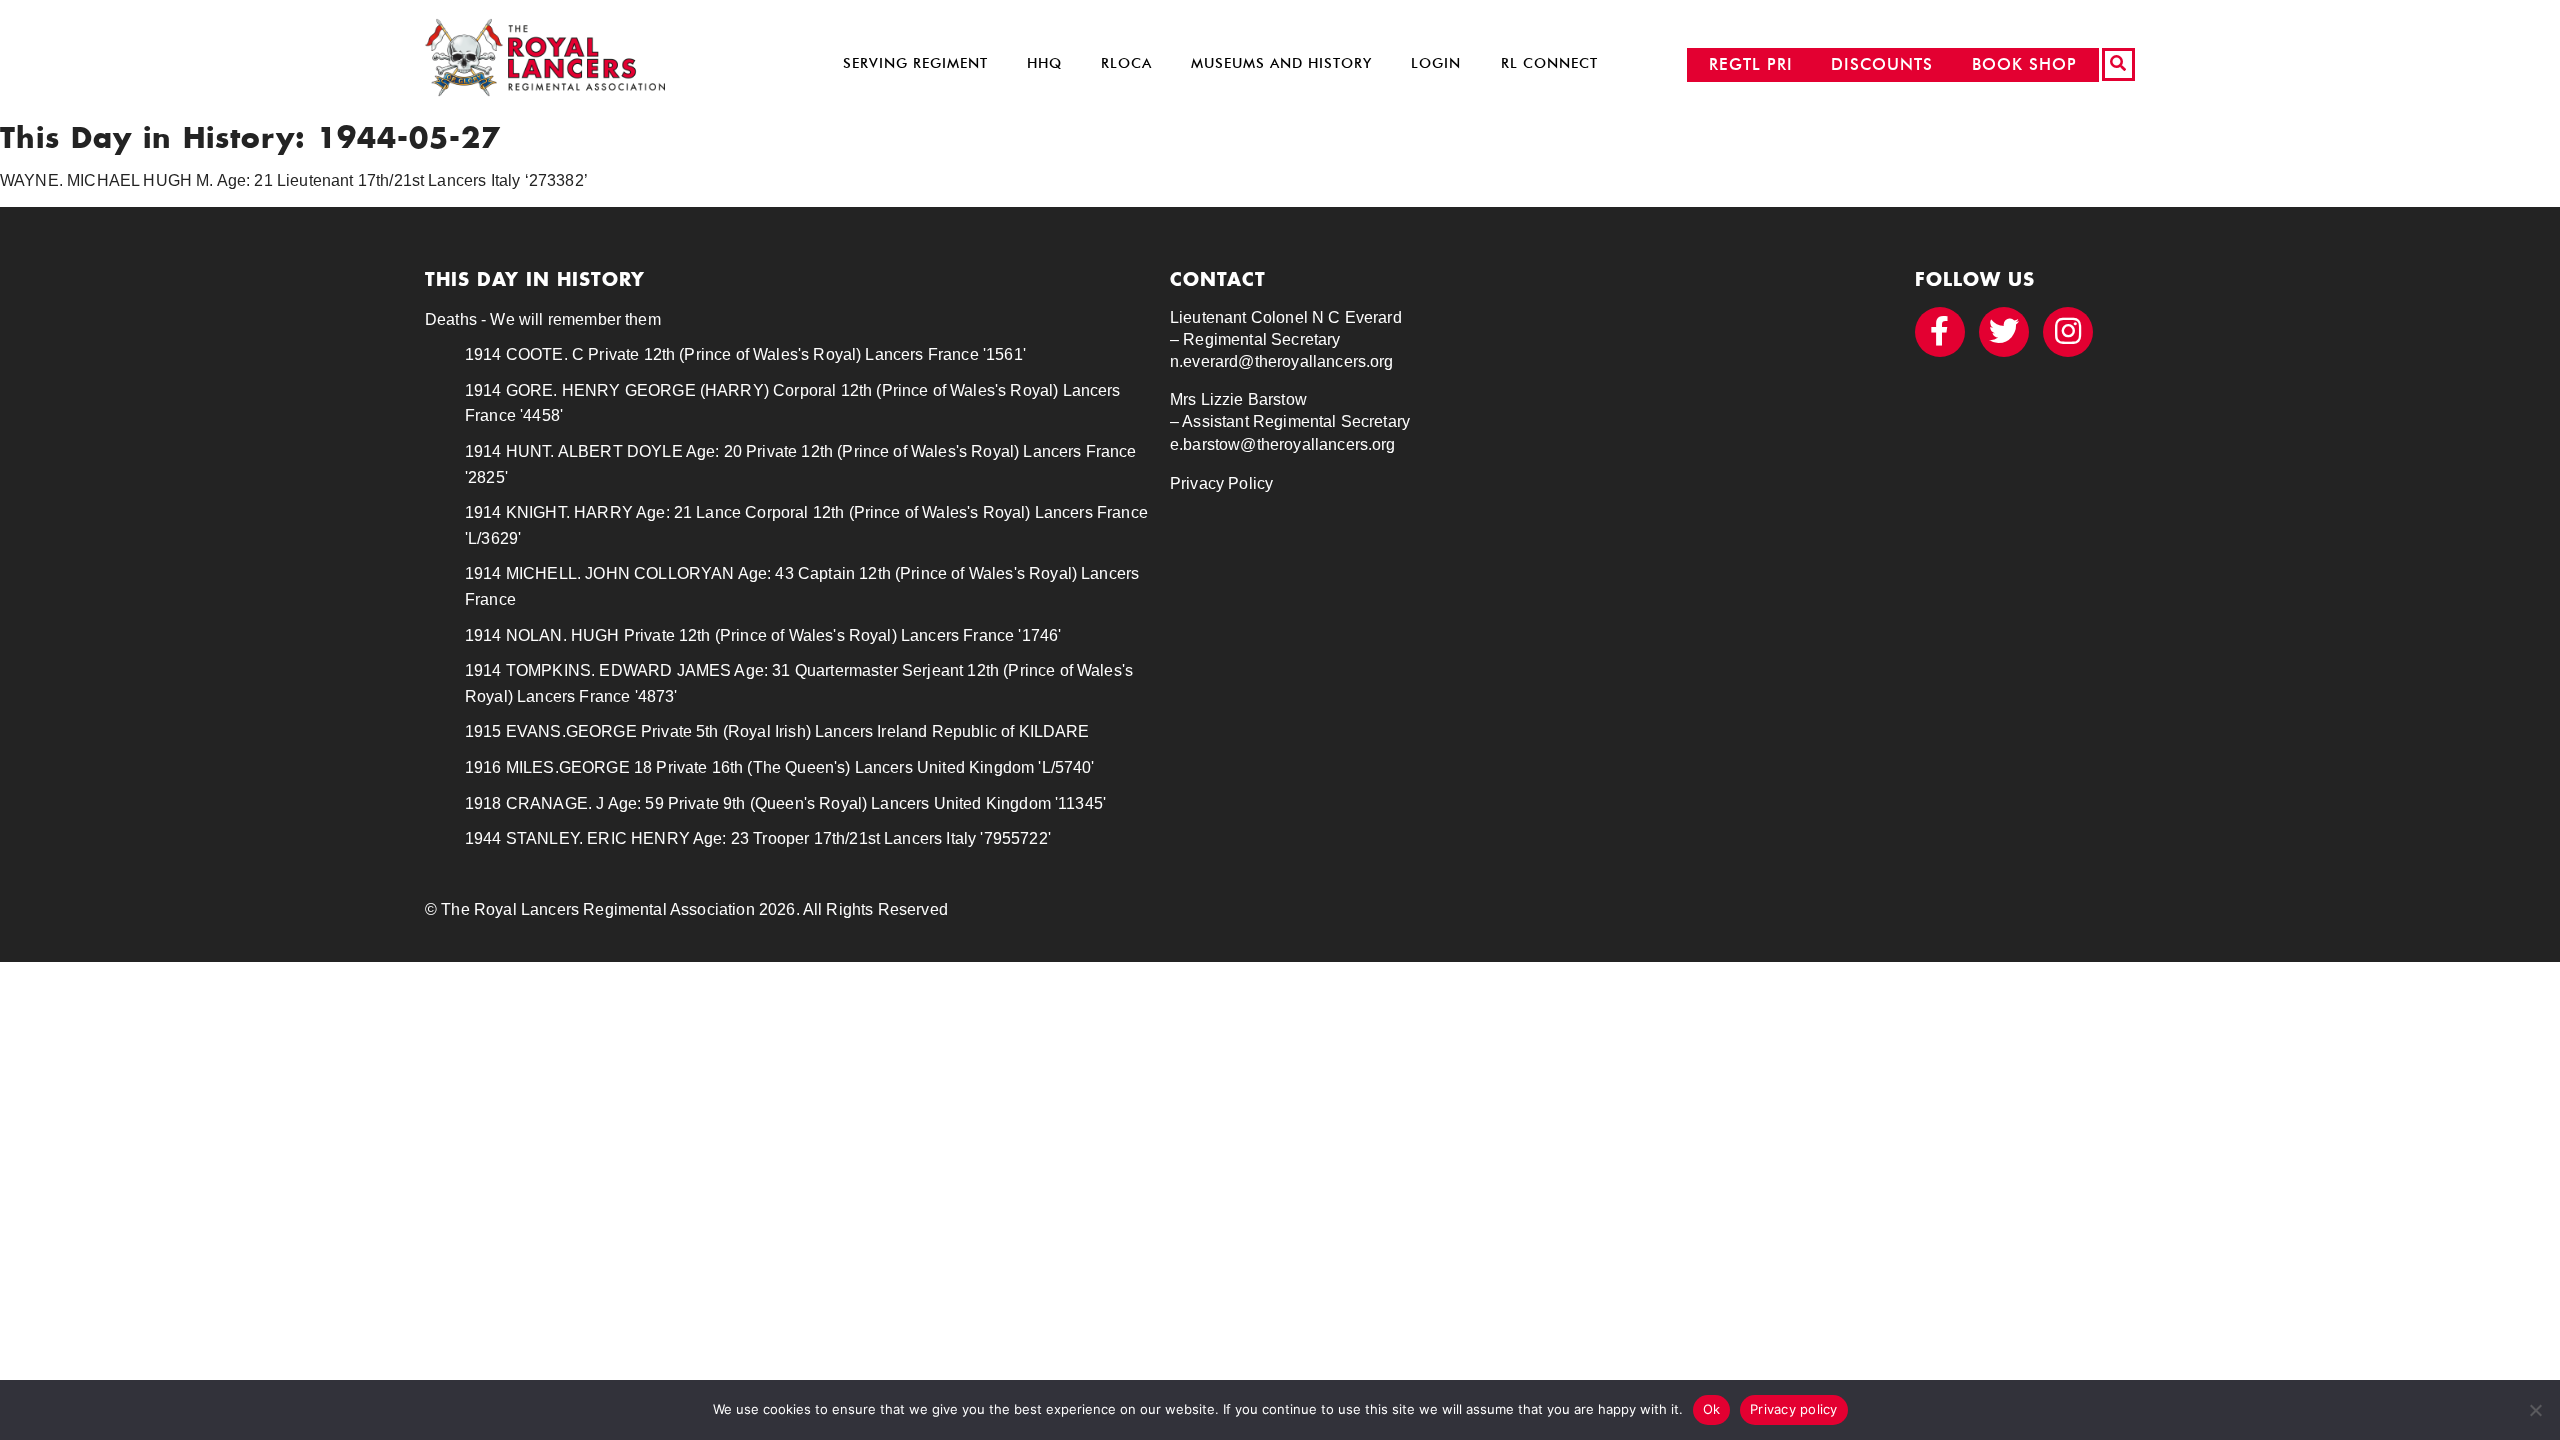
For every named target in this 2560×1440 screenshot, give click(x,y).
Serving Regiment (915, 63)
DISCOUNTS (1882, 64)
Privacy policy (1794, 1409)
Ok (1712, 1409)
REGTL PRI (1751, 64)
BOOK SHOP (2024, 64)
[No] (2535, 1410)
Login (1436, 63)
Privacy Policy (1221, 483)
